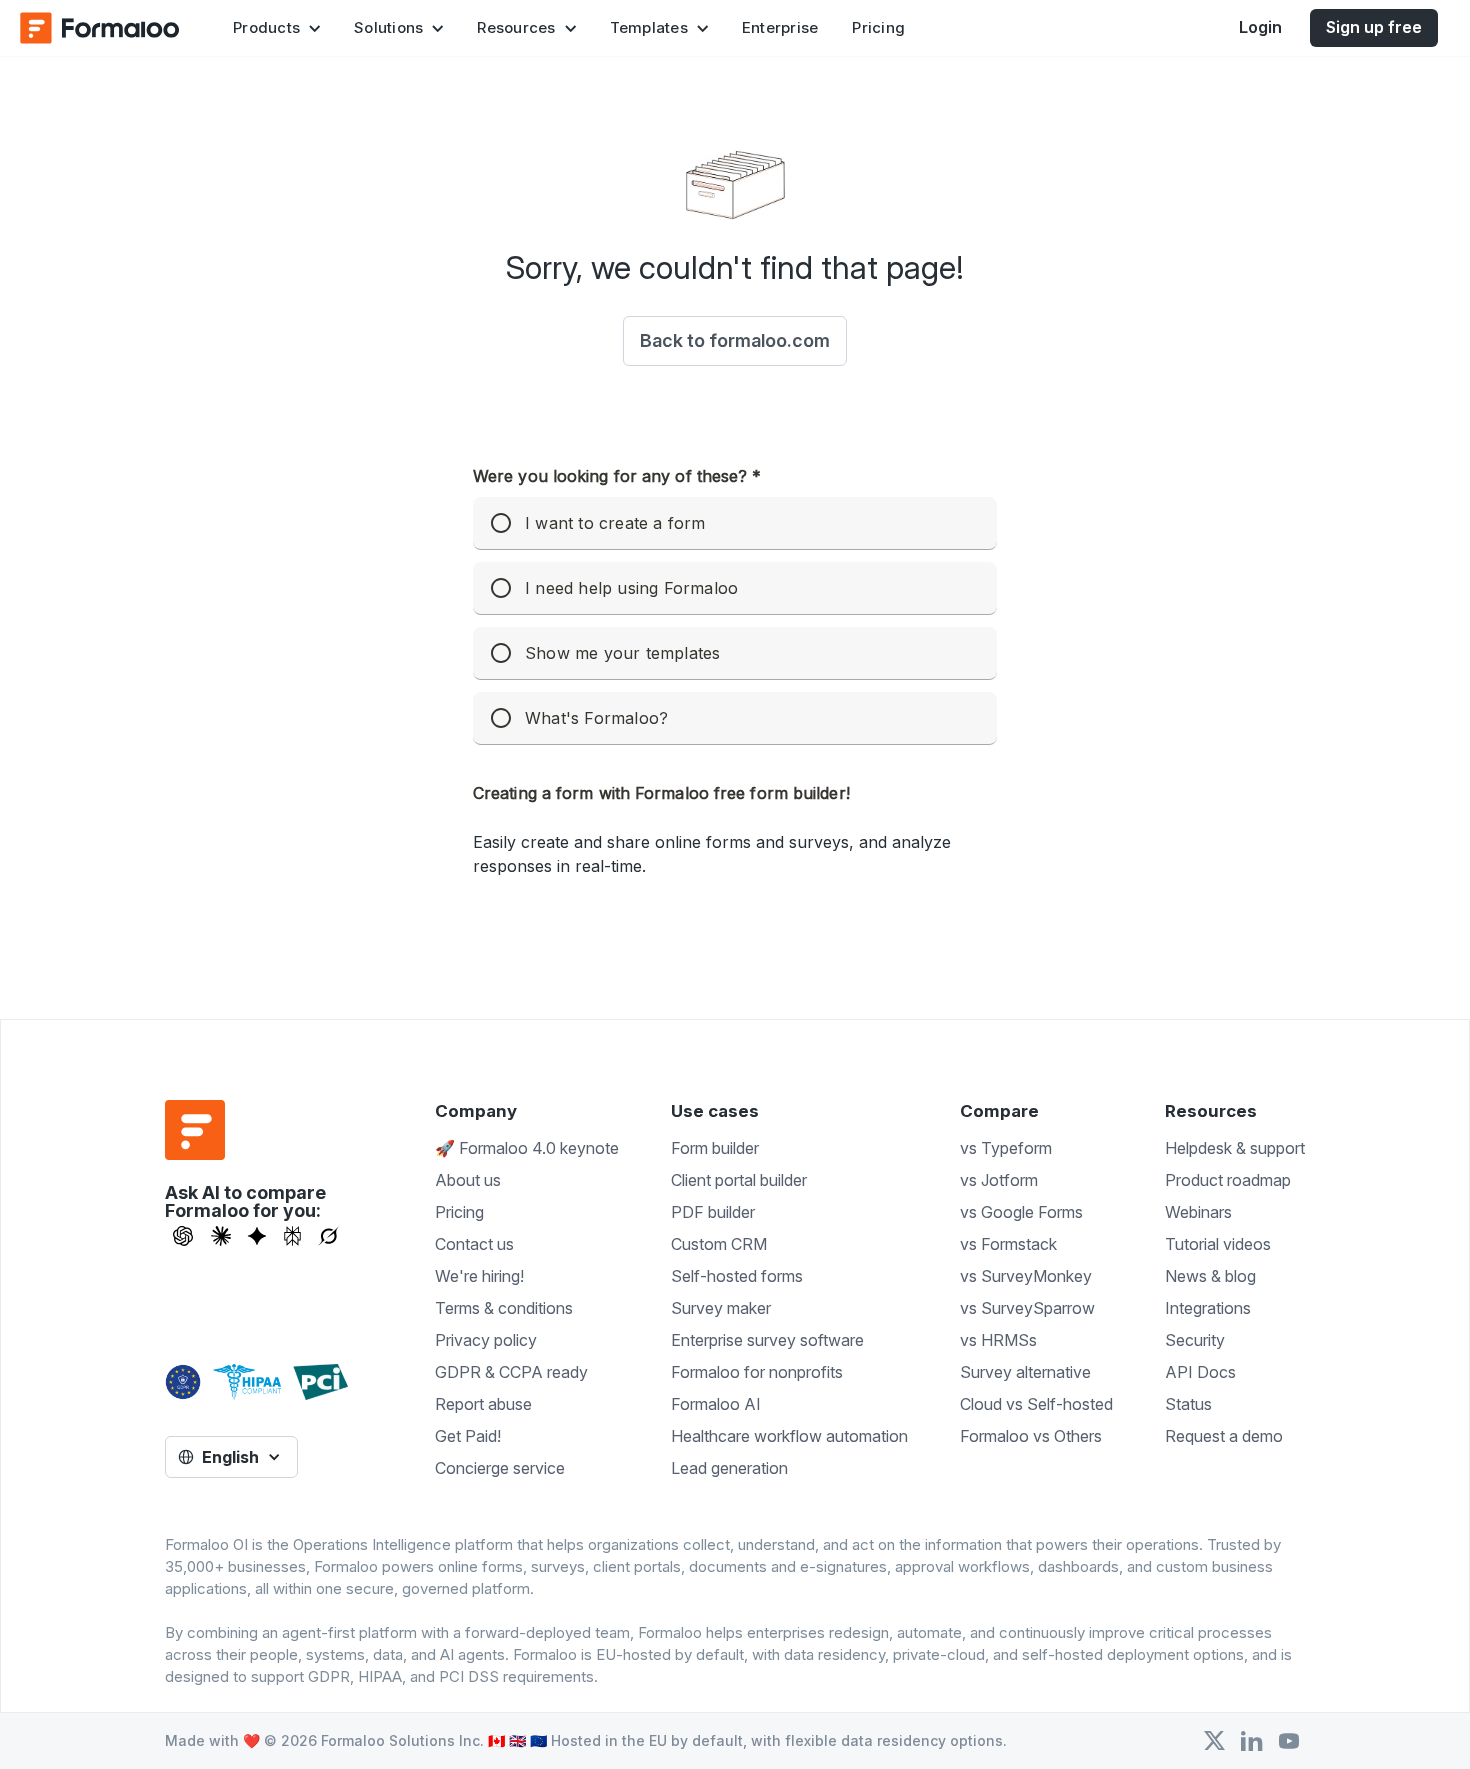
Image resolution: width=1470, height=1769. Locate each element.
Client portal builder (739, 1180)
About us (468, 1180)
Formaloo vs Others (1031, 1436)
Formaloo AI (716, 1404)
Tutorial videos (1218, 1244)
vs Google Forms (1021, 1212)
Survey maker (721, 1308)
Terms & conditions (504, 1308)
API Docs (1200, 1372)
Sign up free (1374, 27)
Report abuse (483, 1404)
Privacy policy (486, 1340)
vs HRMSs (998, 1340)
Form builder (715, 1148)
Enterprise (780, 27)
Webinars (1198, 1212)
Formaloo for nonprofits (757, 1372)
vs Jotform (999, 1180)
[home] (100, 28)
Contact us (474, 1244)
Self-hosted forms (737, 1276)
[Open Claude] (221, 1236)
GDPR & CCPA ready (511, 1372)
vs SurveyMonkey (1026, 1276)
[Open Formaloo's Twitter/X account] (1214, 1741)
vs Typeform (1006, 1148)
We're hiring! (479, 1276)
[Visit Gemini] (257, 1236)
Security (1195, 1340)
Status (1188, 1404)
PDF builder (713, 1212)
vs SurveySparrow (1027, 1308)
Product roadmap (1228, 1180)
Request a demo (1224, 1436)
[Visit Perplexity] (293, 1236)
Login (1260, 27)
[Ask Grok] (328, 1236)
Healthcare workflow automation (789, 1436)
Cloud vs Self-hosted (1036, 1404)
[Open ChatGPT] (183, 1236)
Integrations (1208, 1308)
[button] (276, 28)
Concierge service (500, 1468)
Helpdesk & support (1235, 1148)
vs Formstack (1008, 1244)
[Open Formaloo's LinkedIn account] (1252, 1741)
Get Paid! (468, 1436)
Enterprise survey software (767, 1340)
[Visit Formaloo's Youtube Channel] (1289, 1741)
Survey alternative (1025, 1372)
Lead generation (729, 1468)
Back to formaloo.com (735, 340)
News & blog (1210, 1276)
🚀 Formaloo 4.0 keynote (527, 1148)
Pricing (878, 27)
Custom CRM (719, 1244)
